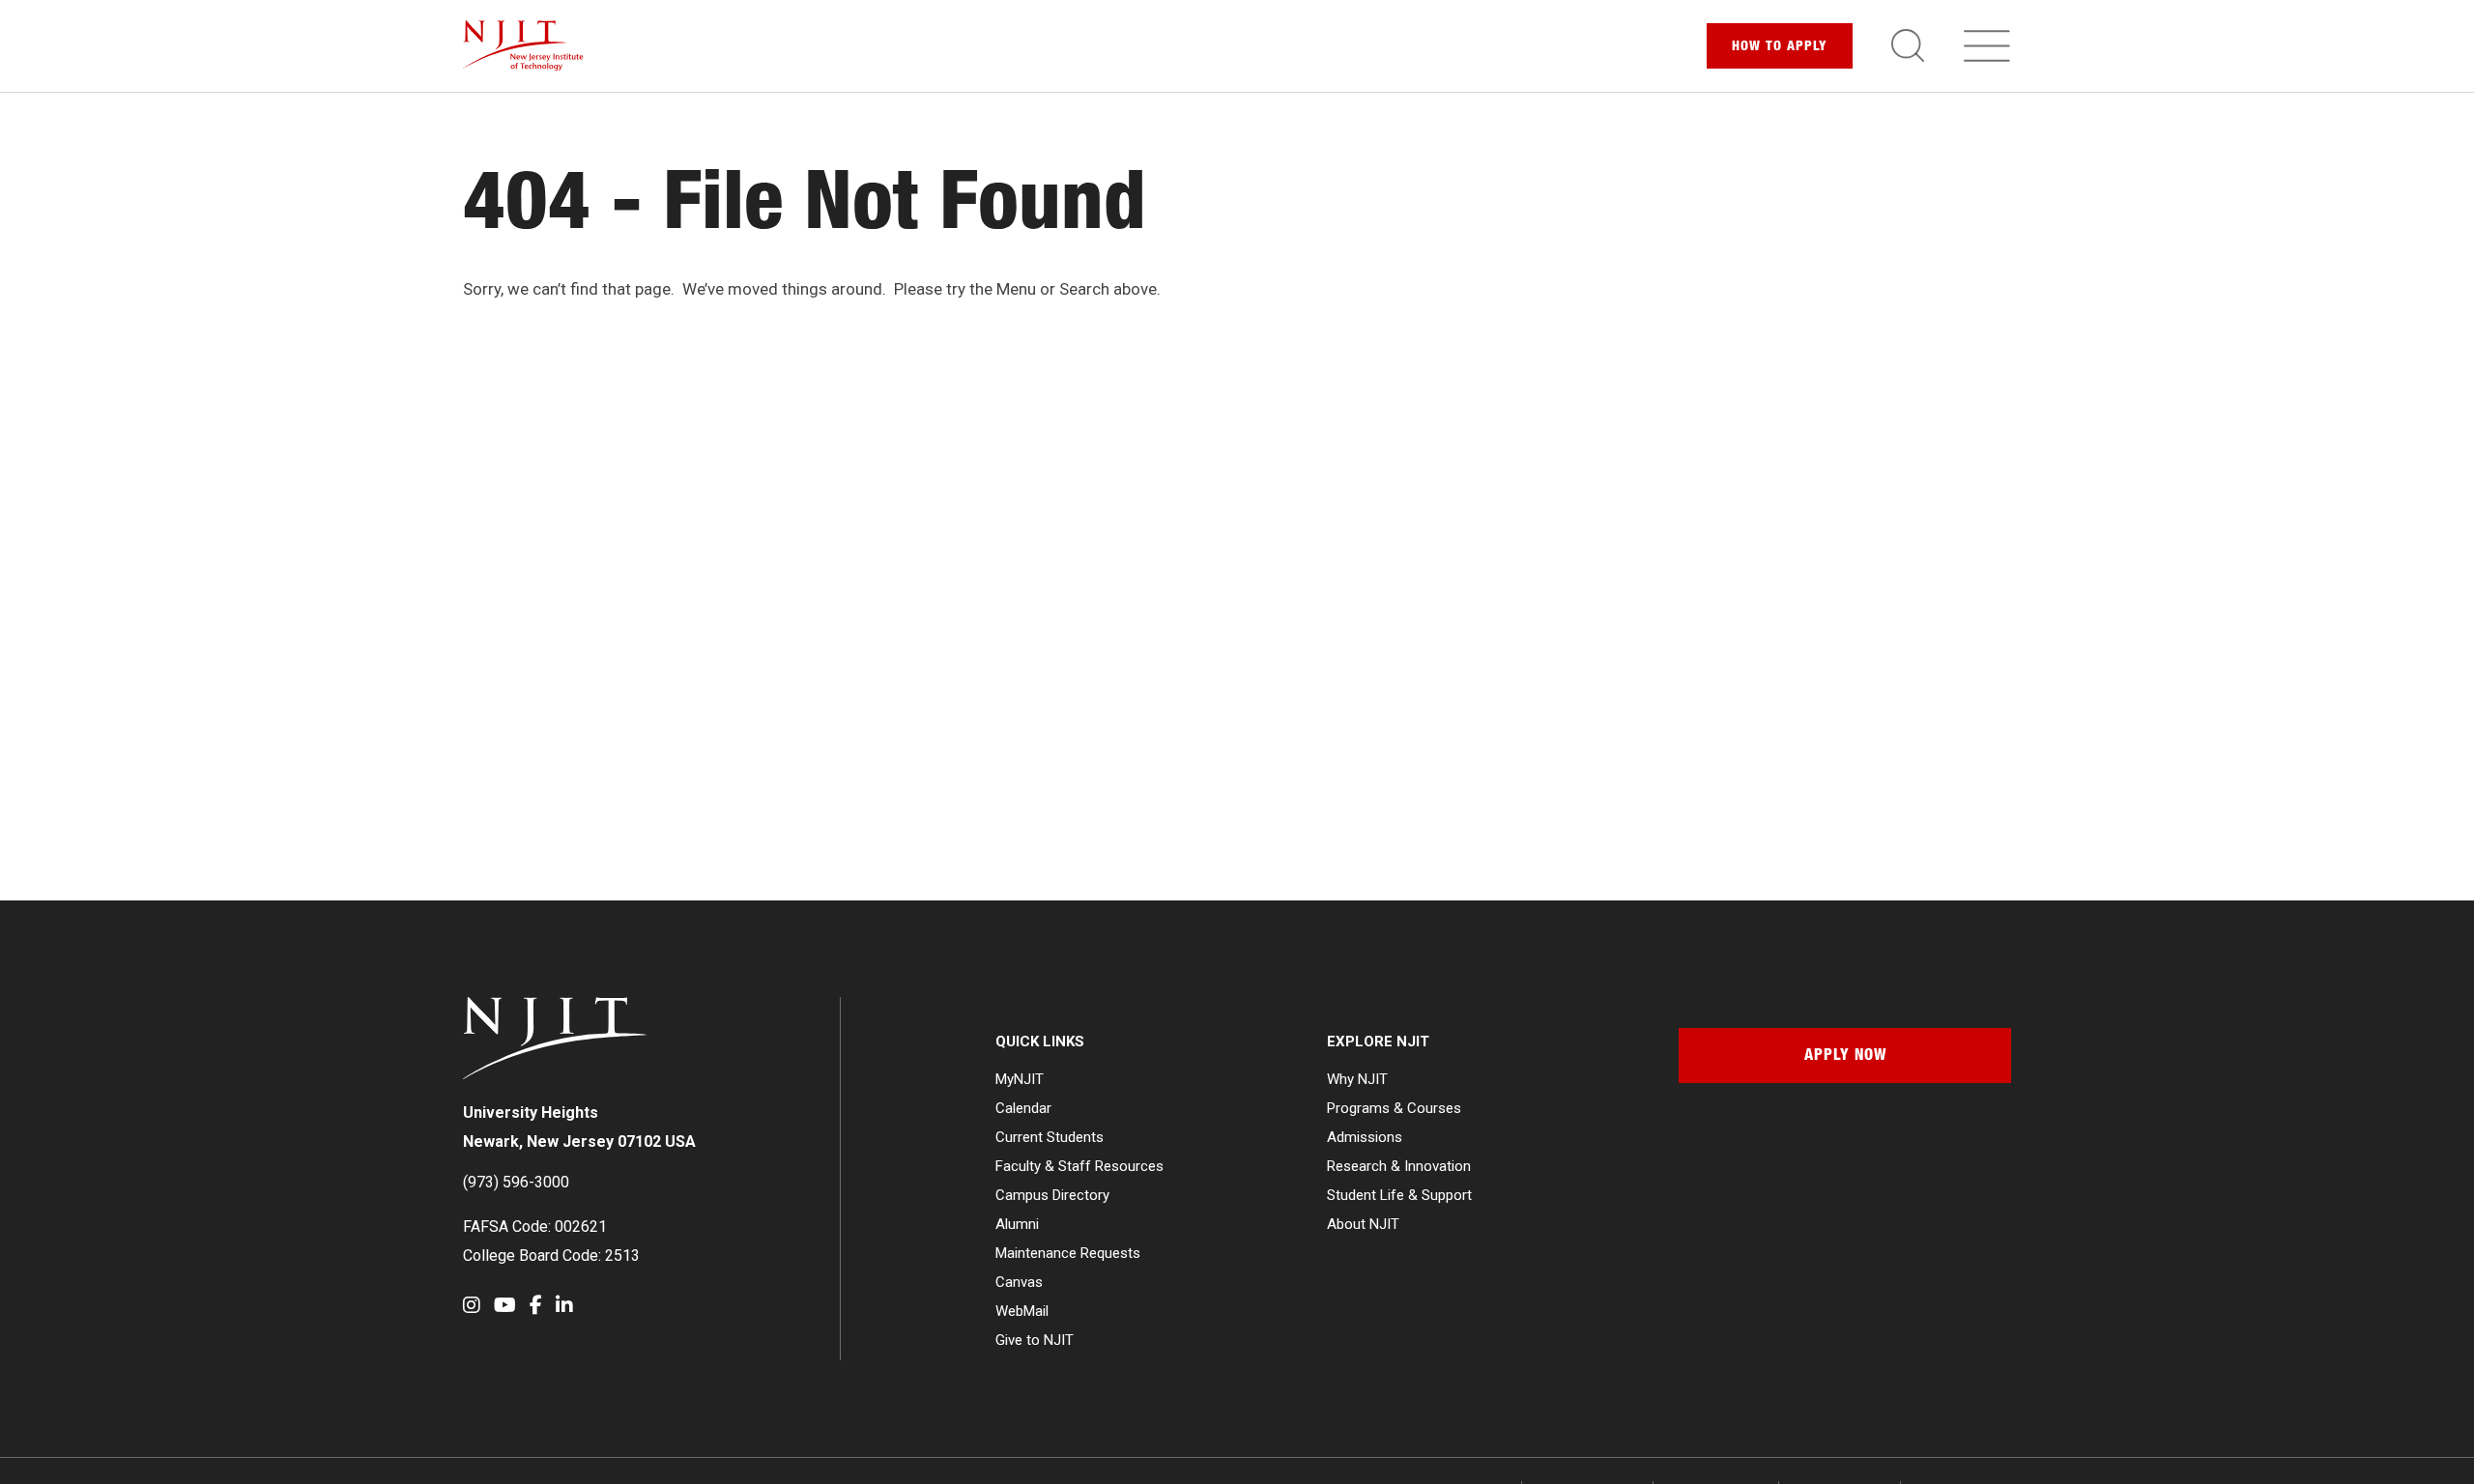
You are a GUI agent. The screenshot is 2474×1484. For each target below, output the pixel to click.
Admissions (1365, 1137)
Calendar (1023, 1108)
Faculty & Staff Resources (1079, 1166)
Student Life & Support (1399, 1195)
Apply (1780, 47)
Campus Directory (1052, 1195)
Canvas (1019, 1282)
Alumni (1017, 1224)
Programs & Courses (1394, 1108)
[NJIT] (523, 46)
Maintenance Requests (1068, 1253)
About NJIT (1363, 1224)
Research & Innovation (1399, 1166)
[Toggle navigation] (1987, 45)
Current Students (1050, 1137)
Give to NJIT (1035, 1340)
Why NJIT (1357, 1079)
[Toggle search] (1908, 45)
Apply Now (1845, 1057)
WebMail (1022, 1311)
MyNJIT (1020, 1079)
